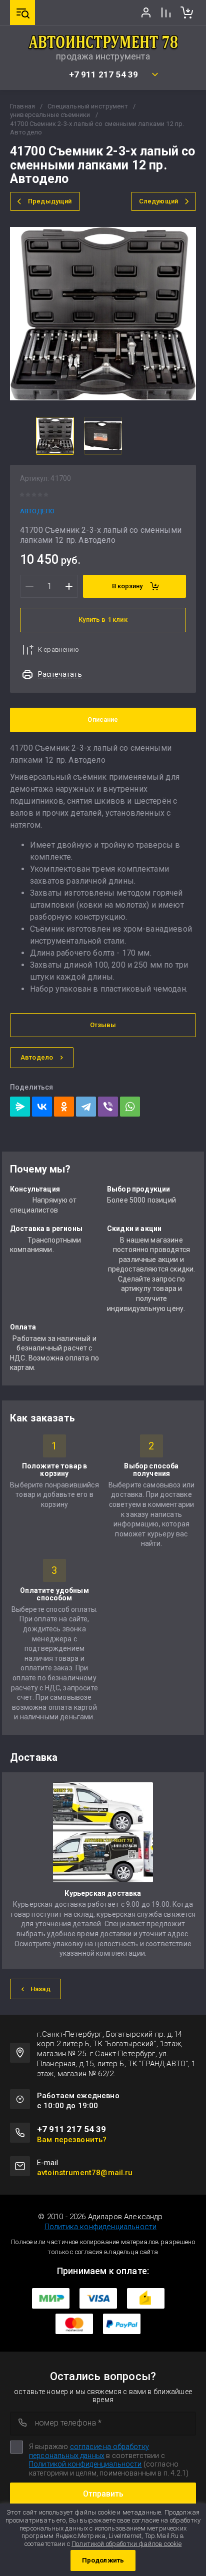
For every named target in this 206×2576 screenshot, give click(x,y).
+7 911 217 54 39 (104, 75)
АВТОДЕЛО (37, 511)
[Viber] (108, 1107)
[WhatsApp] (130, 1107)
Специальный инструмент (88, 106)
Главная (22, 106)
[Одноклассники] (64, 1107)
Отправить (103, 2494)
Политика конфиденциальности (100, 2227)
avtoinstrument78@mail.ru (85, 2173)
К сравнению (58, 649)
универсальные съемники (50, 115)
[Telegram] (86, 1107)
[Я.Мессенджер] (20, 1107)
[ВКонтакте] (42, 1107)
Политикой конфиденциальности (85, 2464)
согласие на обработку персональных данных (89, 2451)
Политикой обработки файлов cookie (126, 2544)
